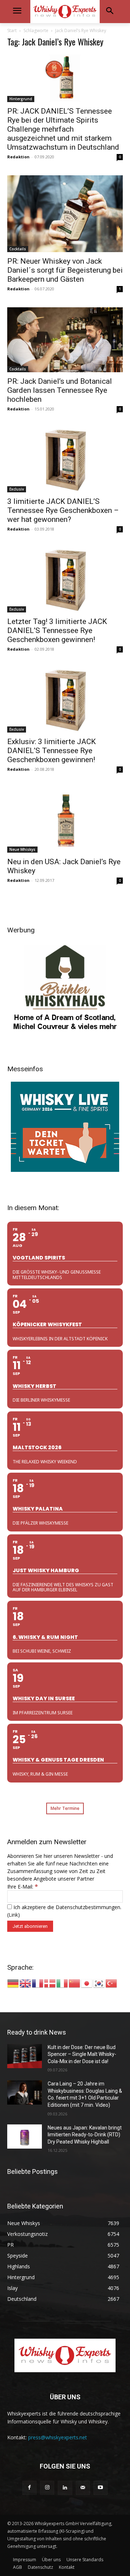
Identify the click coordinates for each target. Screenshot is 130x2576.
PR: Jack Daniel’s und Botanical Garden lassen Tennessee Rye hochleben (60, 390)
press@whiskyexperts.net (58, 2437)
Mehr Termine (65, 1808)
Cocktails (18, 249)
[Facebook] (29, 2488)
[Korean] (99, 1982)
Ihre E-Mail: (23, 1887)
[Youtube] (101, 2488)
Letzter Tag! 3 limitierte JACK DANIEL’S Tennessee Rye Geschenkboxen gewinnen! (57, 630)
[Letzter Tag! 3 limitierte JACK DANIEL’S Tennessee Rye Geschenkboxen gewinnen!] (65, 580)
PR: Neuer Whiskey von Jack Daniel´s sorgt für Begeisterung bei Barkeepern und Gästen (65, 270)
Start (12, 30)
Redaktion (18, 157)
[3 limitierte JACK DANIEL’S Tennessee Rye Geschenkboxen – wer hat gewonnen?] (65, 460)
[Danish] (50, 1982)
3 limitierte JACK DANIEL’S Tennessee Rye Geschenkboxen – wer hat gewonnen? (63, 510)
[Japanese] (87, 1982)
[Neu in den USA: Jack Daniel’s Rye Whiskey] (65, 820)
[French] (38, 1982)
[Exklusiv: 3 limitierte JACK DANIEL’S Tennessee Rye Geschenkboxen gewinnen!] (65, 700)
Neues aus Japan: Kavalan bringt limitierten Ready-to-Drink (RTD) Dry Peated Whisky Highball (85, 2135)
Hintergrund (21, 99)
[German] (13, 1982)
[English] (26, 1982)
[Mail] (83, 2488)
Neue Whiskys (22, 849)
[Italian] (62, 1982)
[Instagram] (47, 2488)
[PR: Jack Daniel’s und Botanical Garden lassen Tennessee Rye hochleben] (65, 340)
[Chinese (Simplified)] (75, 1982)
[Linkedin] (65, 2488)
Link (13, 1915)
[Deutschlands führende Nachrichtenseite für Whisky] (65, 12)
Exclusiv (17, 489)
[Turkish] (112, 1982)
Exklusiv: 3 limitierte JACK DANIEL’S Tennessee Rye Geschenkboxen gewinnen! (51, 751)
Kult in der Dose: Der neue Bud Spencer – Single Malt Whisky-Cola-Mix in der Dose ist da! (82, 2054)
